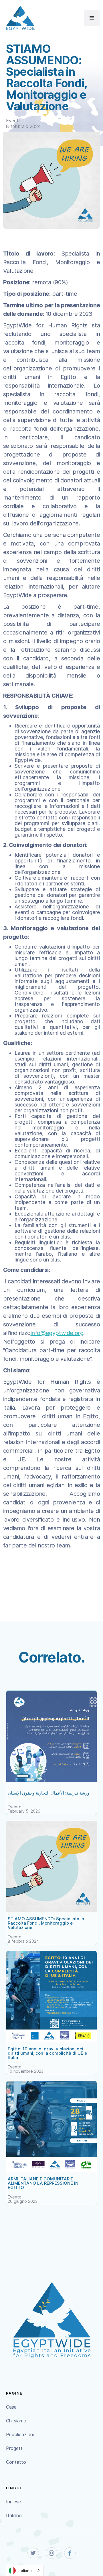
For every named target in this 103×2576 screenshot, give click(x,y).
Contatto (16, 2462)
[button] (92, 18)
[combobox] (25, 2570)
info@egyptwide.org (57, 1333)
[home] (19, 18)
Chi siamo (16, 2421)
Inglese (13, 2502)
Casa (11, 2407)
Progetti (15, 2448)
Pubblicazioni (20, 2434)
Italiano (14, 2515)
